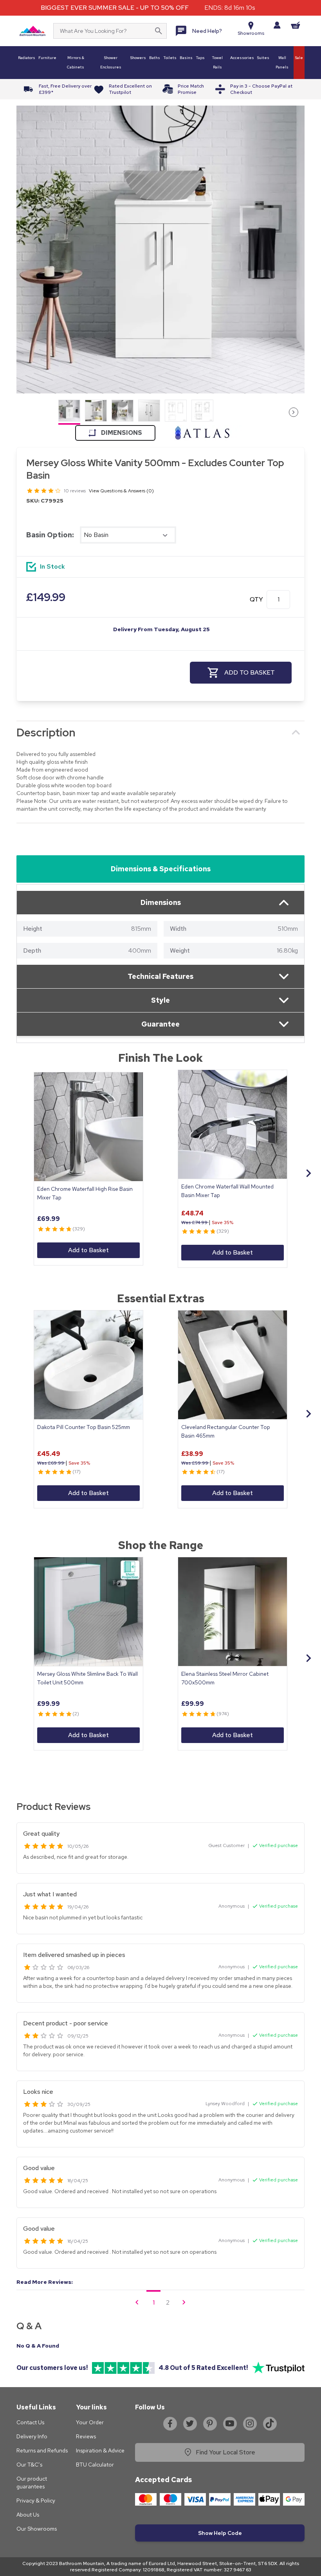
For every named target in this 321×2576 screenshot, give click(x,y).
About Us (28, 2515)
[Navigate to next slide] (308, 1173)
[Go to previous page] (137, 2302)
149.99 (46, 597)
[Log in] (277, 25)
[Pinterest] (210, 2423)
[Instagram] (250, 2423)
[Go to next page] (184, 2302)
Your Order (90, 2422)
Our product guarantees (32, 2483)
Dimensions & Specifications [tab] (161, 869)
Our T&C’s (29, 2465)
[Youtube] (230, 2423)
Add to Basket (88, 1250)
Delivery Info (32, 2436)
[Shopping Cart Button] (296, 25)
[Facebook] (170, 2423)
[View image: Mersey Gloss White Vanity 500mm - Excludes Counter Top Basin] (160, 250)
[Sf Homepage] (32, 31)
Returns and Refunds (42, 2450)
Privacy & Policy (36, 2501)
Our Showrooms (37, 2529)
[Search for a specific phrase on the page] (159, 31)
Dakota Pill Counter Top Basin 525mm (84, 1427)
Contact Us (30, 2422)
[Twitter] (190, 2423)
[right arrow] (294, 412)
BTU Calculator (95, 2465)
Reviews (86, 2436)
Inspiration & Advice (100, 2450)
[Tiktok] (270, 2423)
